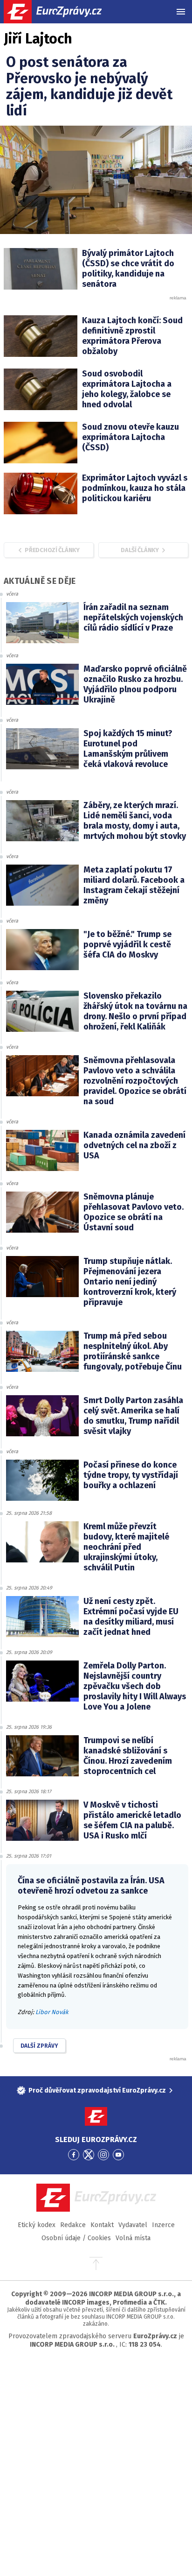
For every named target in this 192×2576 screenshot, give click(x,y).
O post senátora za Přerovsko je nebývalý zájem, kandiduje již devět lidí (89, 86)
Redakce (73, 2225)
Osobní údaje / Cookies (76, 2238)
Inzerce (163, 2225)
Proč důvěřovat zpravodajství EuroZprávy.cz (97, 2090)
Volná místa (133, 2238)
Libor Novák (52, 2012)
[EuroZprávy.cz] (61, 12)
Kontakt (102, 2225)
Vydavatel (133, 2225)
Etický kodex (37, 2225)
